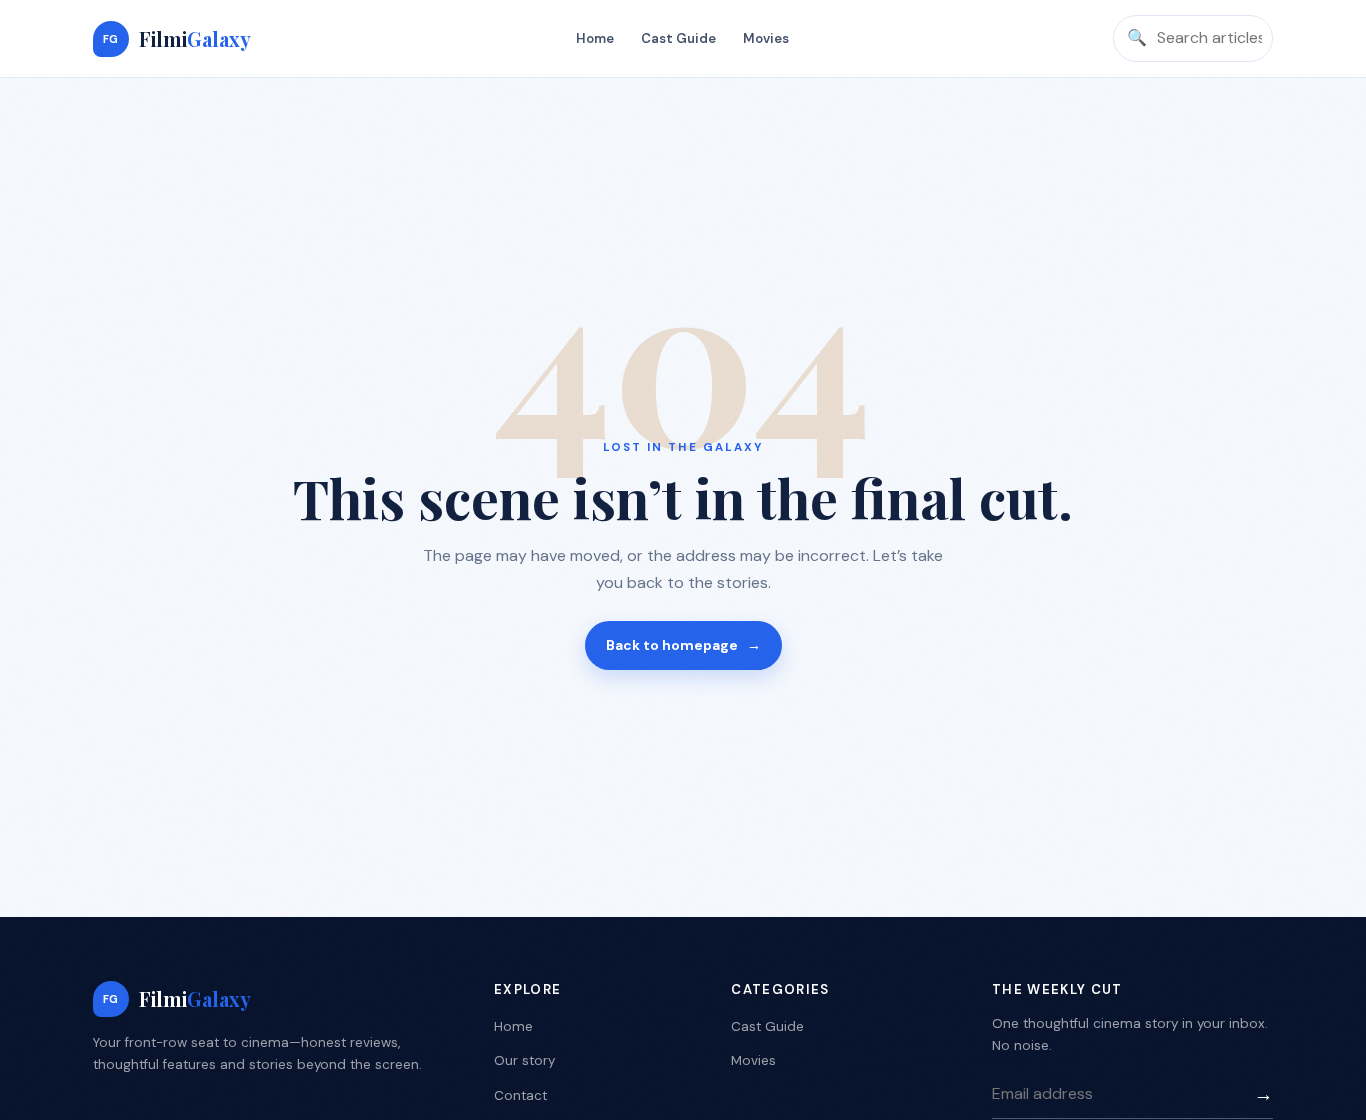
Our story (524, 1060)
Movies (766, 38)
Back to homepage (683, 645)
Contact (520, 1095)
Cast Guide (678, 38)
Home (595, 38)
